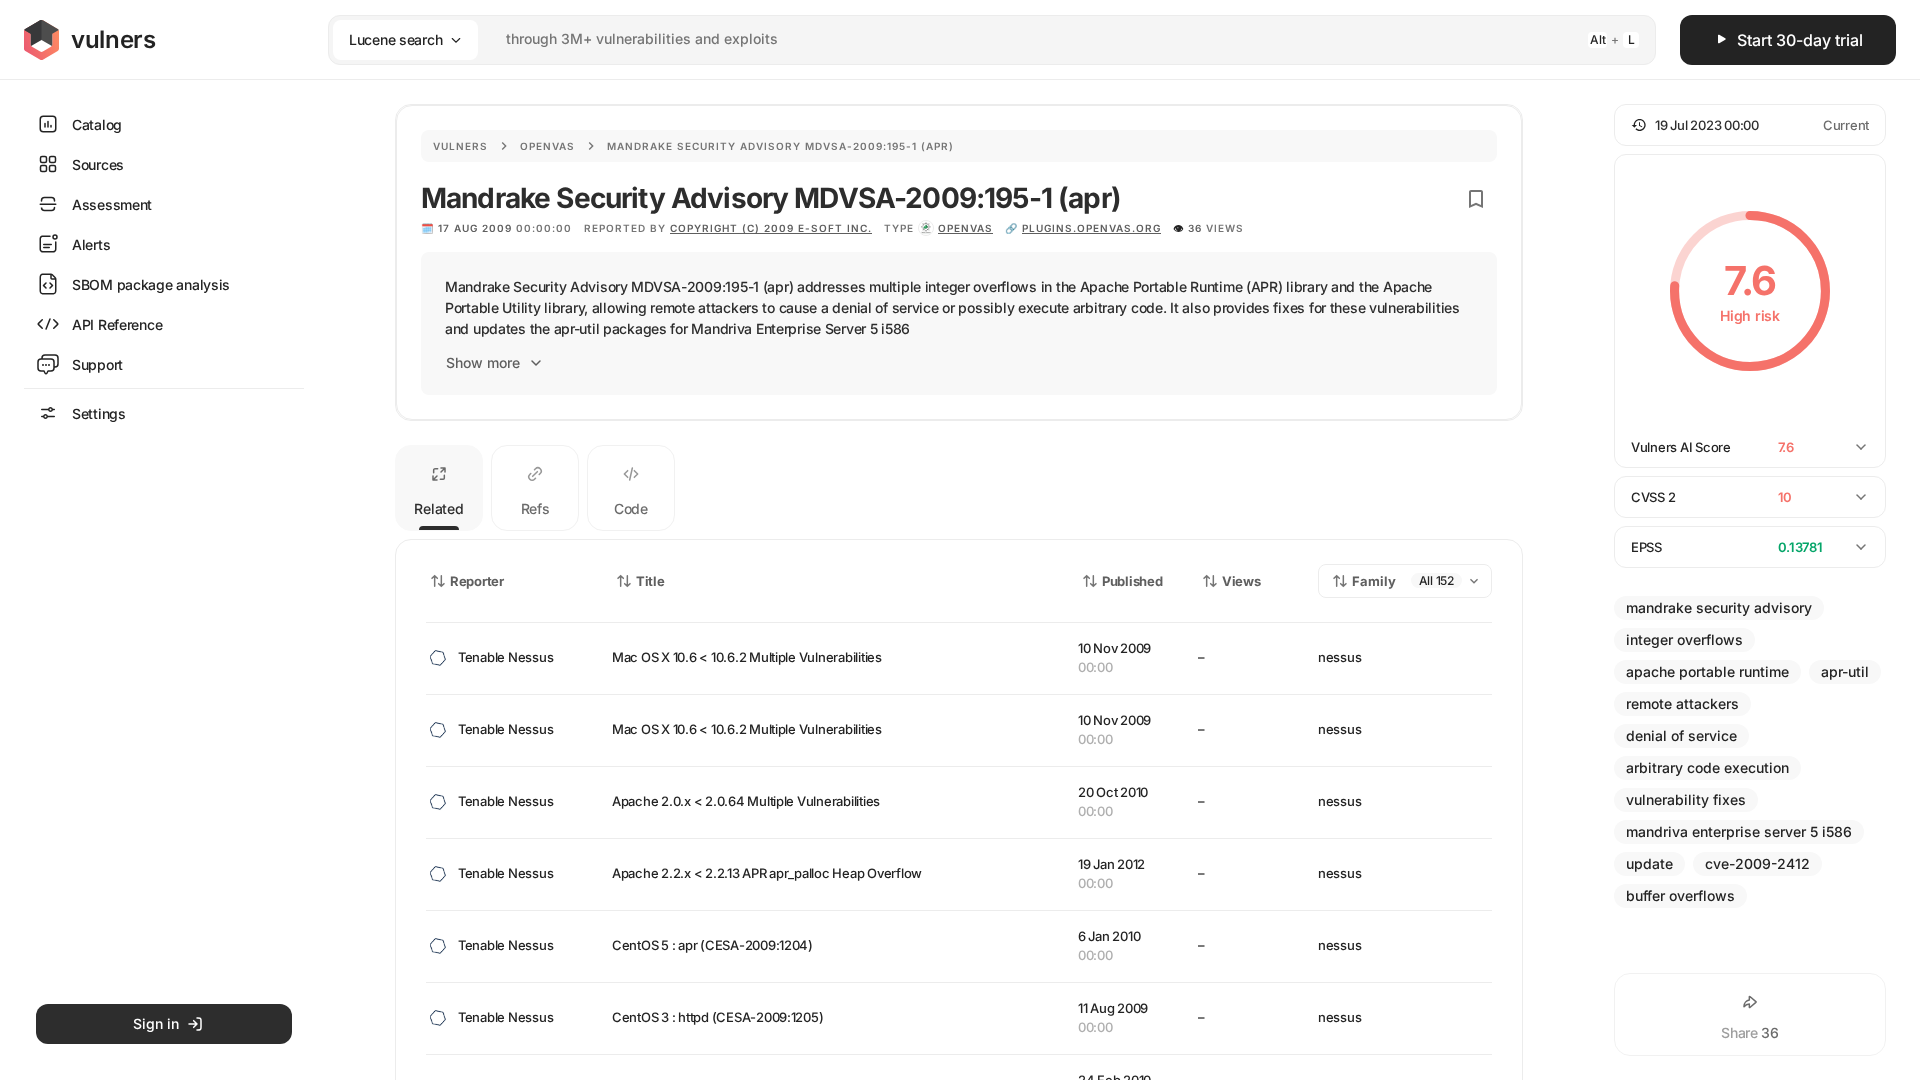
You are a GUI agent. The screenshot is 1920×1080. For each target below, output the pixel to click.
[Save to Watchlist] (1476, 199)
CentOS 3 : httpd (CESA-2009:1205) (717, 1017)
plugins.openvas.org (1091, 228)
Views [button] (1241, 581)
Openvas (547, 146)
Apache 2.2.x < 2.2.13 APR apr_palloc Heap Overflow (767, 873)
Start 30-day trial (1800, 40)
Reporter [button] (477, 581)
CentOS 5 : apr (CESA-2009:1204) (712, 945)
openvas (965, 228)
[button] (1750, 125)
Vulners (460, 146)
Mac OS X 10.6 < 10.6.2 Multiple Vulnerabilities (747, 657)
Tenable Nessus (505, 657)
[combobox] (966, 39)
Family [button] (1374, 581)
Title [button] (650, 581)
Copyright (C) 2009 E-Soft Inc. (771, 228)
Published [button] (1132, 581)
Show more (483, 362)
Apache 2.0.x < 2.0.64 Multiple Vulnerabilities (746, 801)
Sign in (156, 1023)
